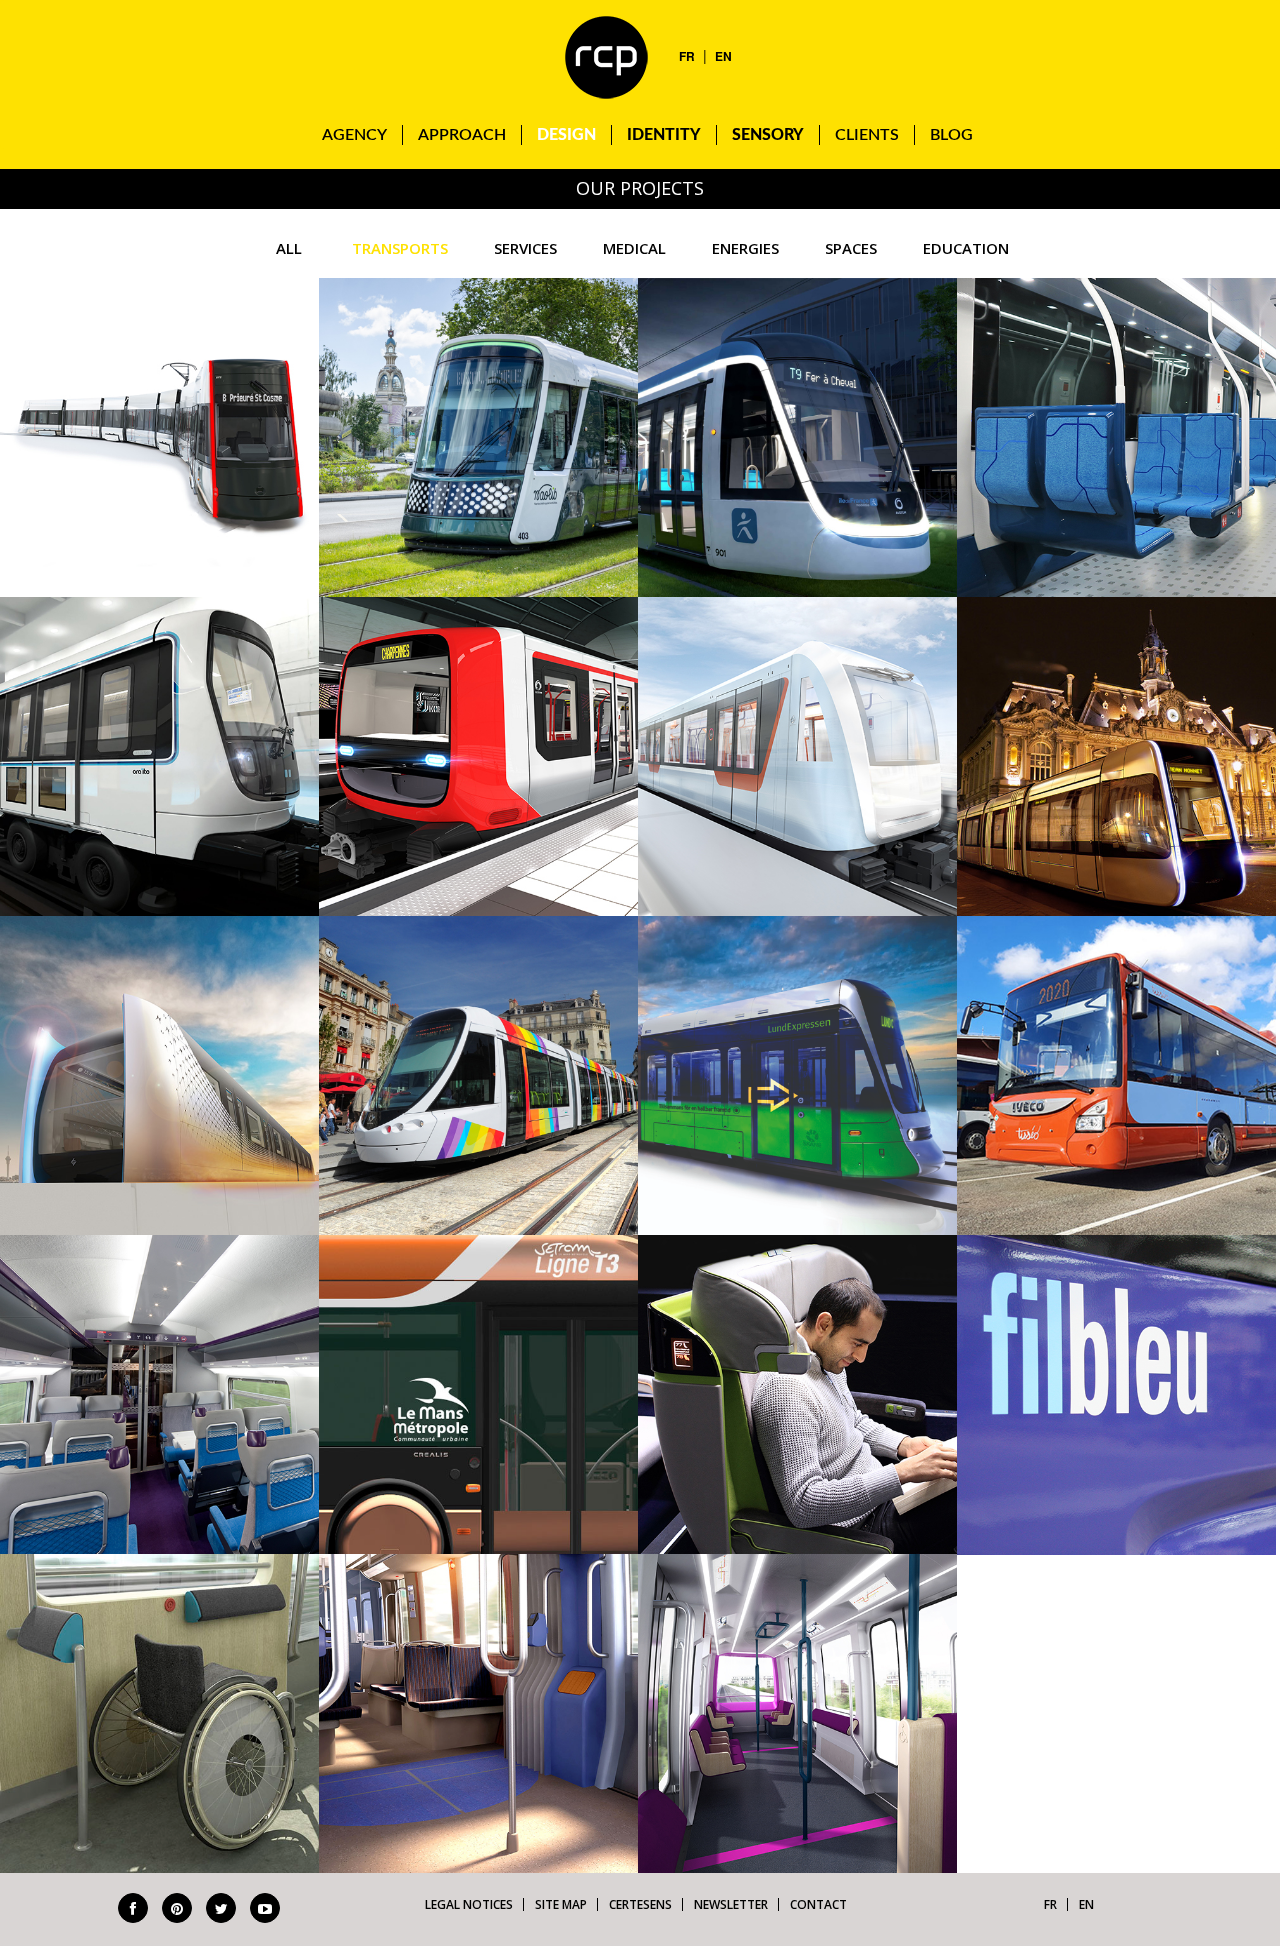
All (289, 248)
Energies (745, 248)
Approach (462, 135)
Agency (354, 135)
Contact (818, 1904)
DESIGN (566, 135)
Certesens (640, 1904)
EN (723, 56)
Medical (634, 248)
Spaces (851, 248)
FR (687, 56)
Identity (664, 135)
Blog (951, 135)
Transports (400, 248)
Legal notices (469, 1904)
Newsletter (731, 1904)
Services (525, 248)
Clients (867, 135)
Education (966, 248)
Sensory (768, 135)
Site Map (561, 1904)
